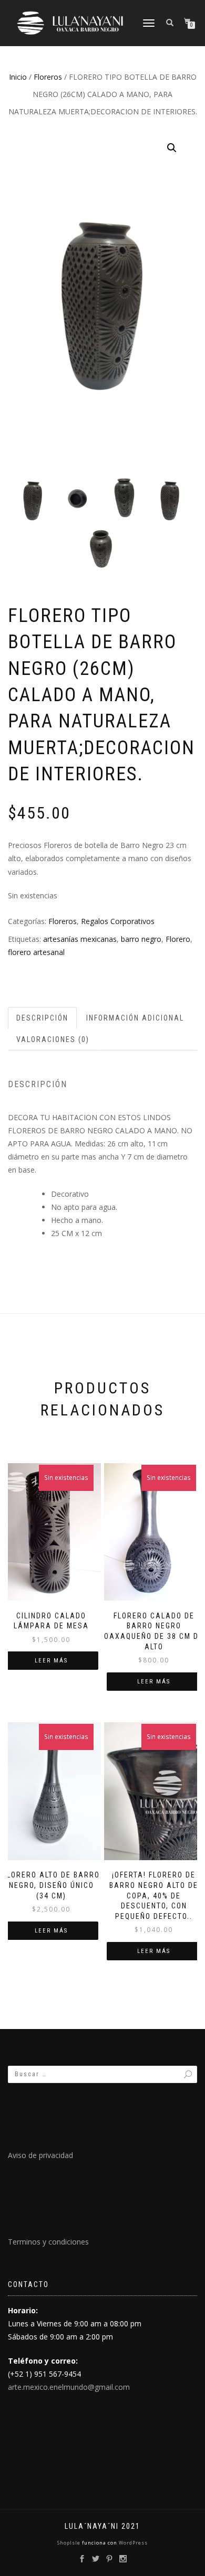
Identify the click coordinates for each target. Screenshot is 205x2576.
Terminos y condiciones (48, 2242)
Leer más (51, 1661)
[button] (172, 148)
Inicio (18, 77)
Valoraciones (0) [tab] (53, 1039)
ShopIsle (70, 2543)
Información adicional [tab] (135, 1018)
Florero (178, 939)
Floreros (48, 77)
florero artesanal (36, 952)
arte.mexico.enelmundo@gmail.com (69, 2387)
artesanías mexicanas (80, 939)
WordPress (132, 2543)
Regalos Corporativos (118, 921)
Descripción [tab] (42, 1018)
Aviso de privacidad (40, 2155)
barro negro (141, 939)
